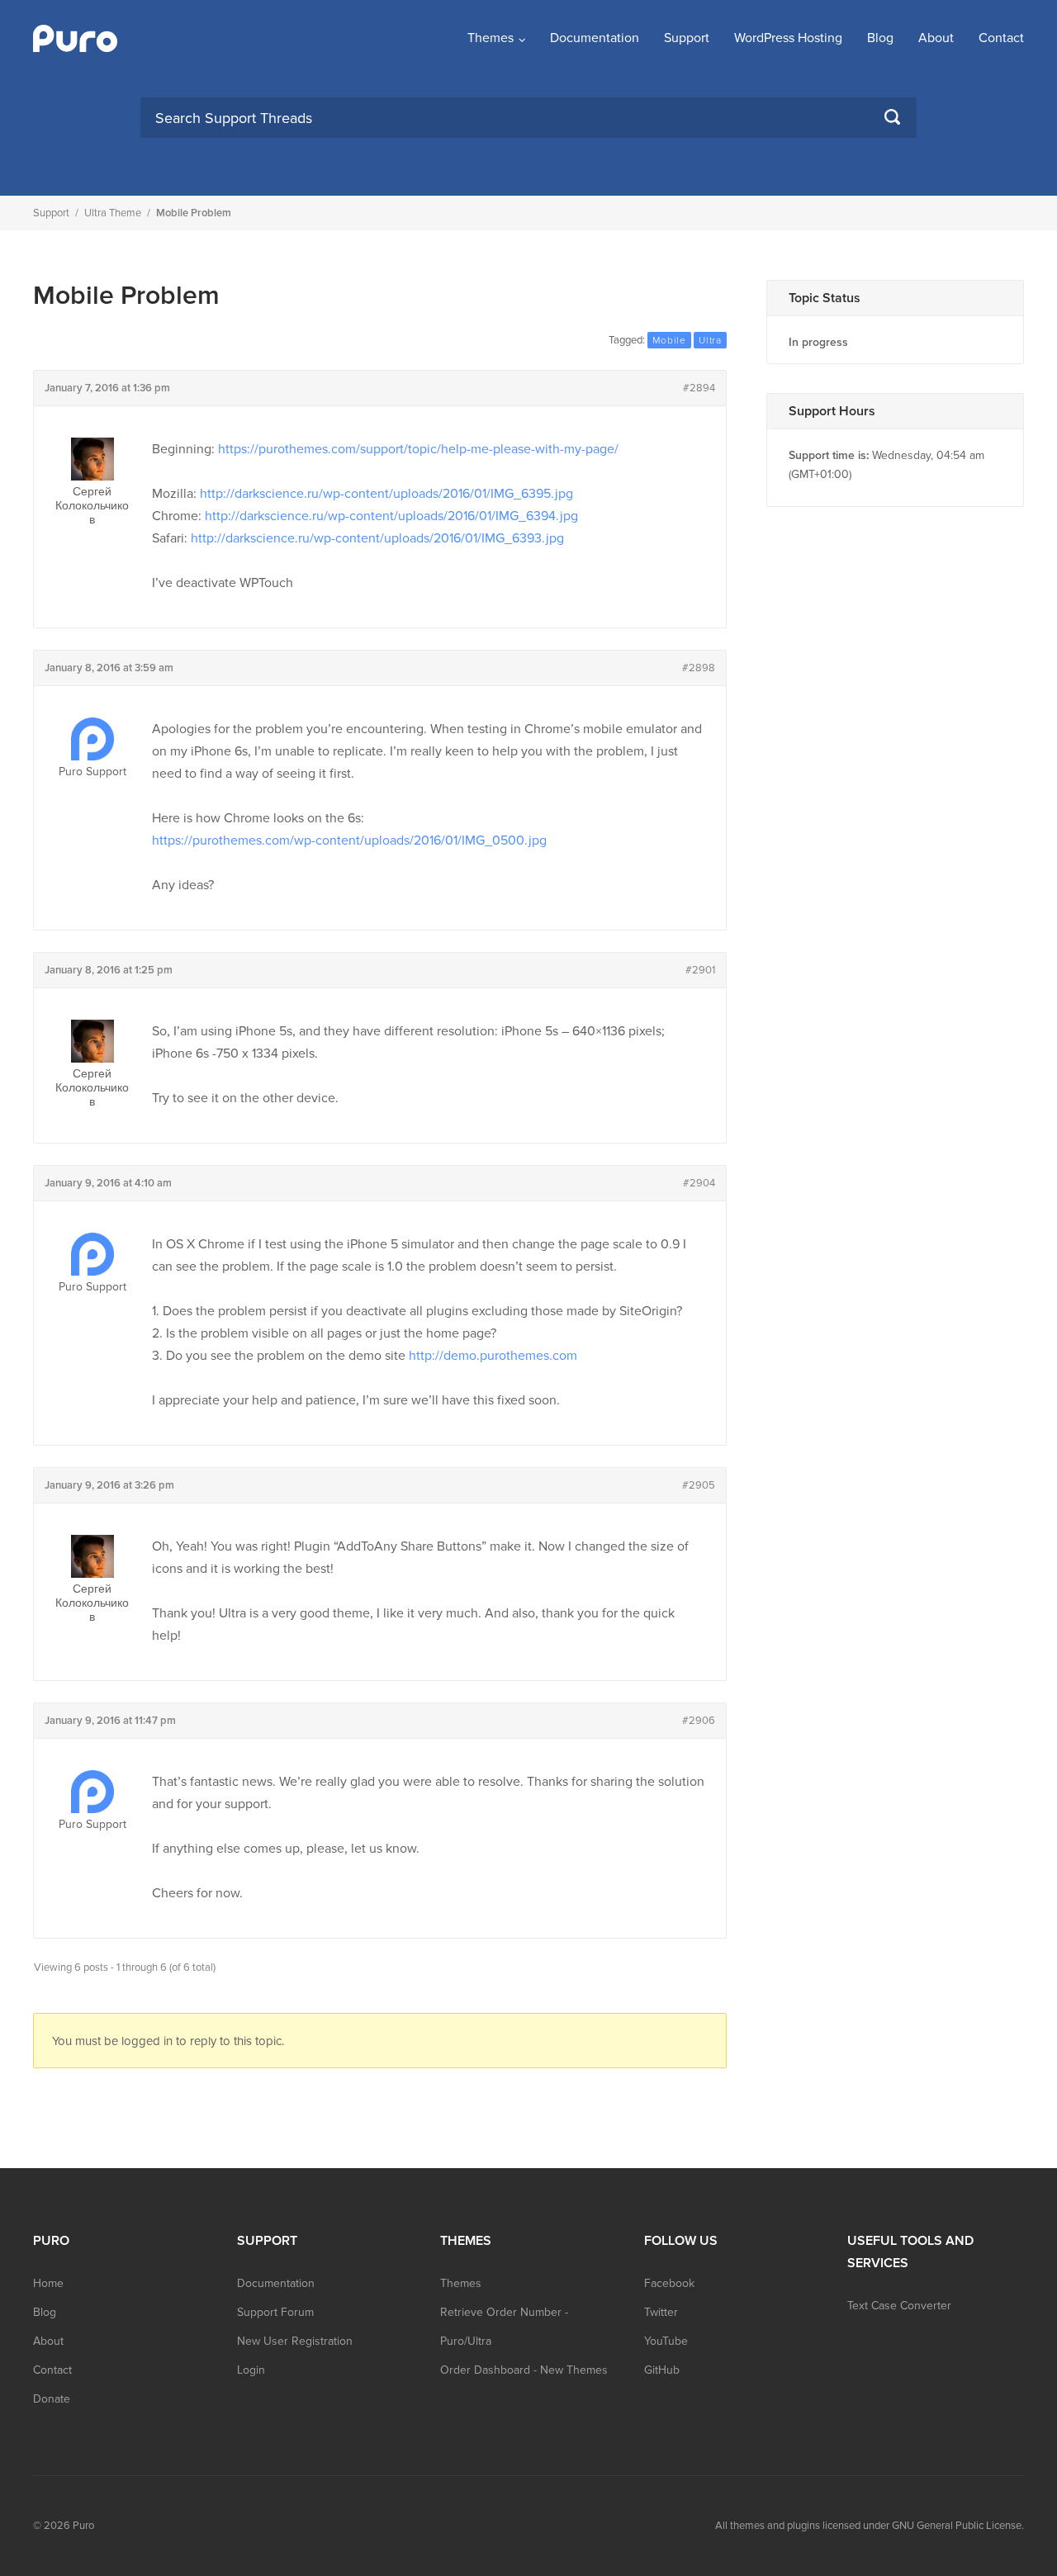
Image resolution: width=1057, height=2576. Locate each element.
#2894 (699, 388)
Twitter (661, 2312)
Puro (83, 2526)
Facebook (669, 2283)
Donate (52, 2399)
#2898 (699, 668)
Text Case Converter (899, 2306)
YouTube (666, 2341)
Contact (1001, 38)
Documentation (595, 38)
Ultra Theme (113, 213)
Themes (491, 38)
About (936, 38)
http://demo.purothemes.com (493, 1356)
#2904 (699, 1183)
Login (251, 2370)
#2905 (699, 1485)
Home (48, 2283)
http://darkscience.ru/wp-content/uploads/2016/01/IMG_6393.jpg (377, 538)
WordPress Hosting (788, 38)
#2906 (699, 1721)
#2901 (700, 970)
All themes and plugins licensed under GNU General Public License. (870, 2526)
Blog (880, 38)
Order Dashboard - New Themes (524, 2370)
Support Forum (275, 2312)
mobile (669, 340)
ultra (710, 340)
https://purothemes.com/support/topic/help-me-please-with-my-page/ (418, 449)
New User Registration (295, 2341)
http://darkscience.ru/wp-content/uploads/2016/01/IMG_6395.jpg (386, 494)
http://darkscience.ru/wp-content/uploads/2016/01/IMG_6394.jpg (391, 516)
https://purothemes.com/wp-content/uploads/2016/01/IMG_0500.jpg (349, 841)
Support (687, 38)
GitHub (662, 2370)
